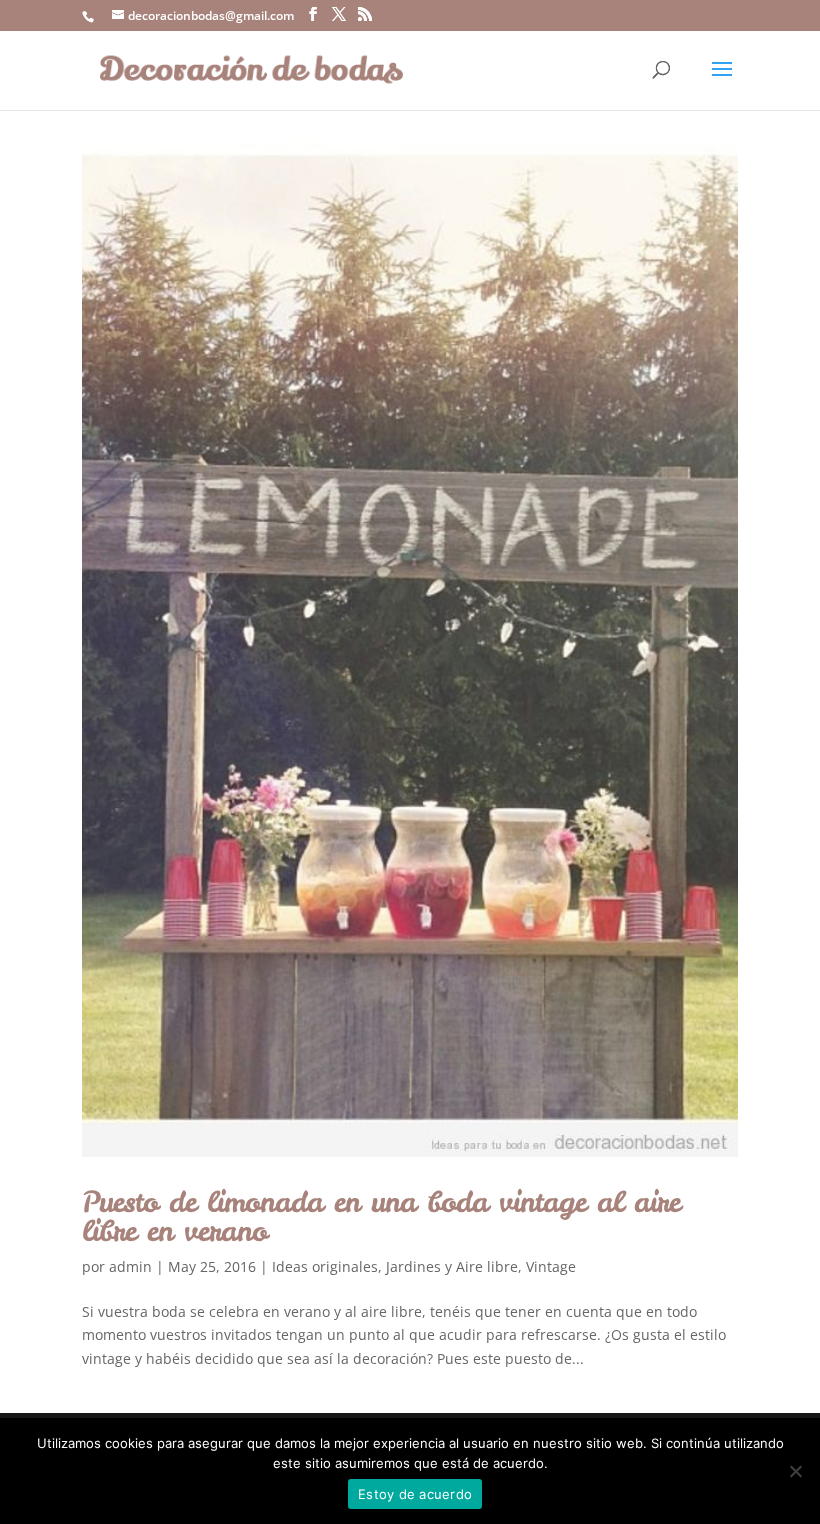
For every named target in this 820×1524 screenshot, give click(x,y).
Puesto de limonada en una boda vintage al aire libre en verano (381, 1216)
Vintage (551, 1266)
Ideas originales (325, 1266)
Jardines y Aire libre (452, 1266)
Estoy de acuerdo (415, 1494)
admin (130, 1266)
